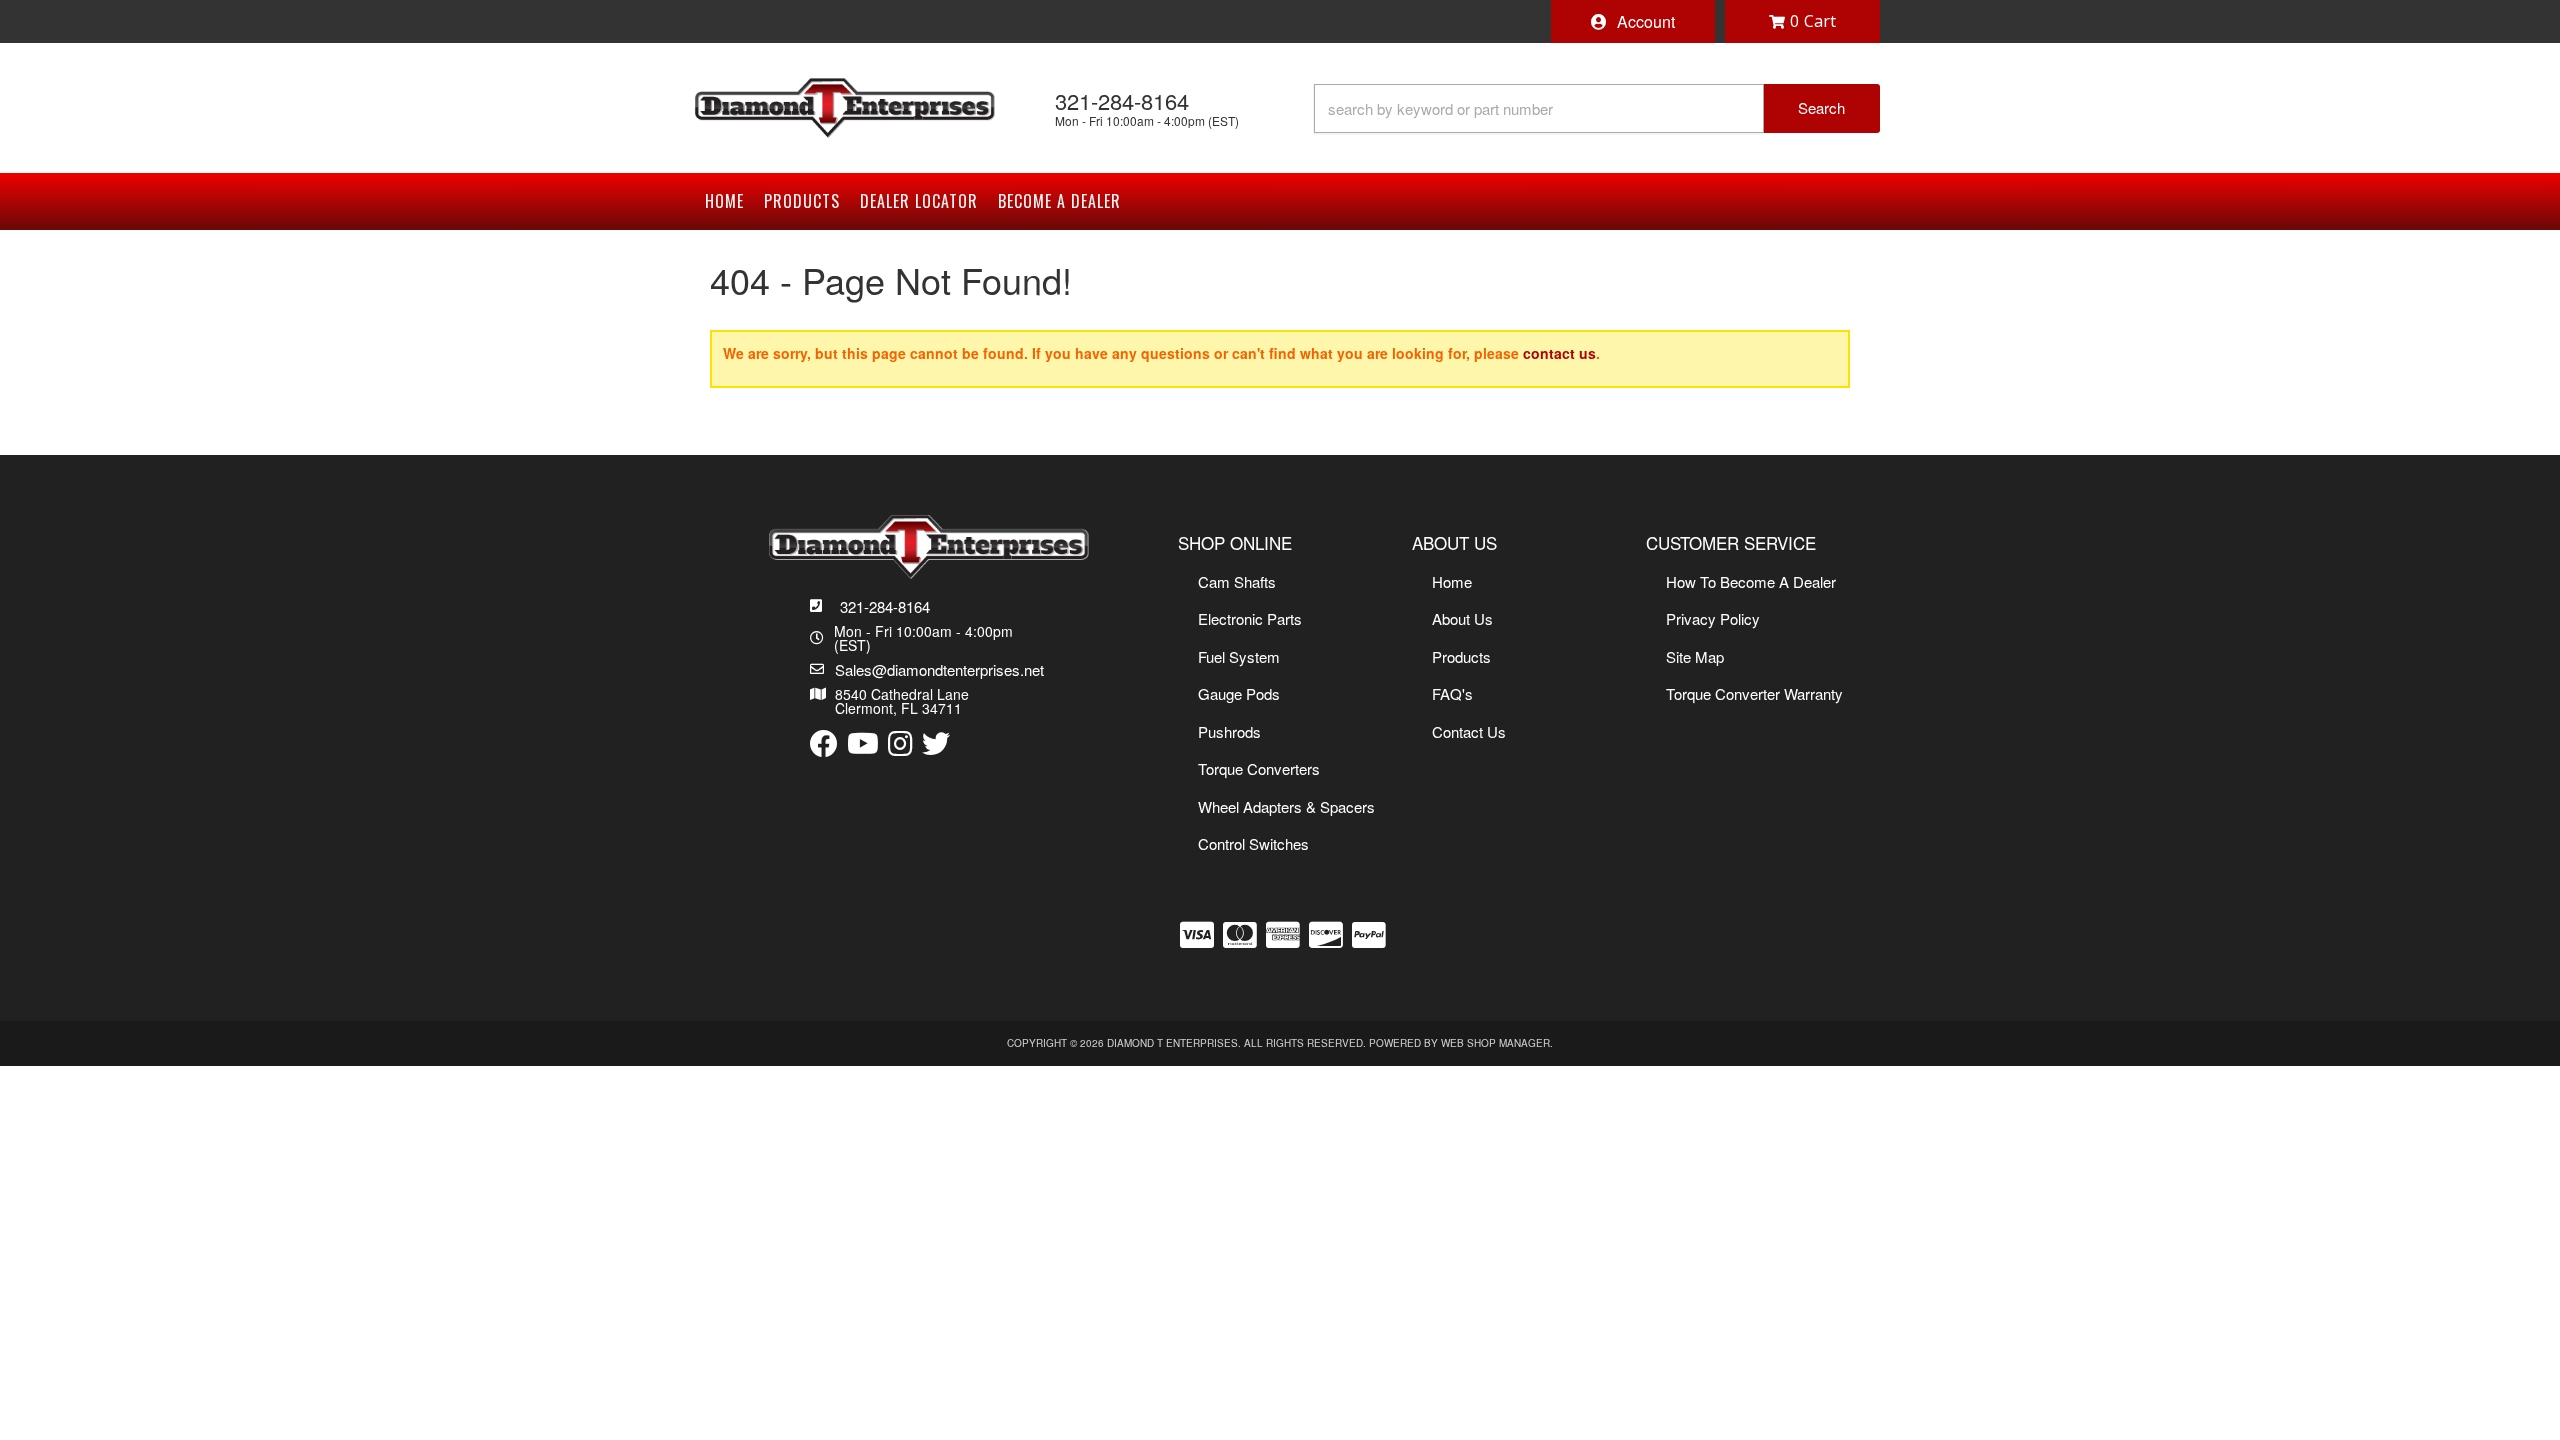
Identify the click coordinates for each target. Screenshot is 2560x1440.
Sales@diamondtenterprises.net (939, 669)
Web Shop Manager (1495, 1043)
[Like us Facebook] (824, 744)
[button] (1597, 108)
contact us (1559, 353)
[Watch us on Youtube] (863, 744)
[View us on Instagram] (900, 744)
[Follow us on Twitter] (936, 744)
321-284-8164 (885, 606)
